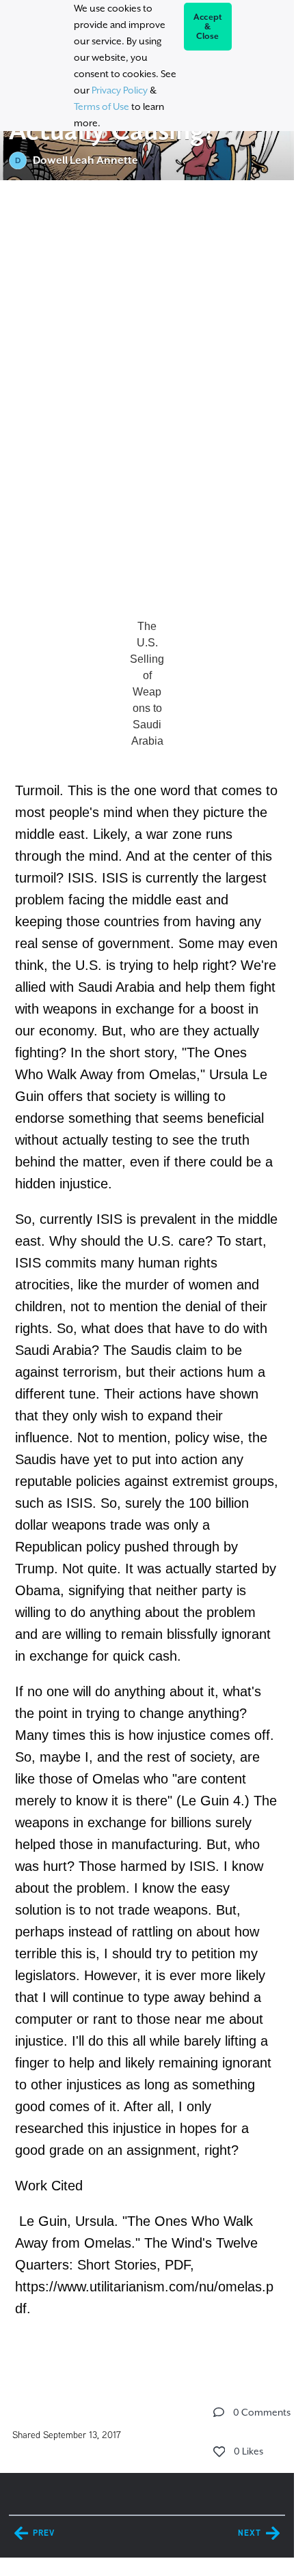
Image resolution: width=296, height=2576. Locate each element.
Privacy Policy (120, 90)
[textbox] (147, 1280)
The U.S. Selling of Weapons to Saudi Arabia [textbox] (147, 684)
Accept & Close (208, 27)
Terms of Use (102, 106)
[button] (219, 2412)
